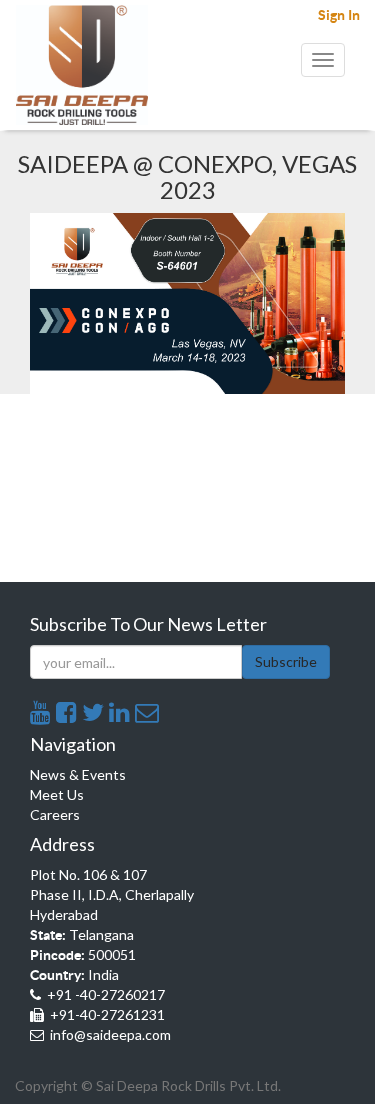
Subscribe (286, 661)
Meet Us (57, 794)
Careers (55, 814)
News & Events (78, 774)
